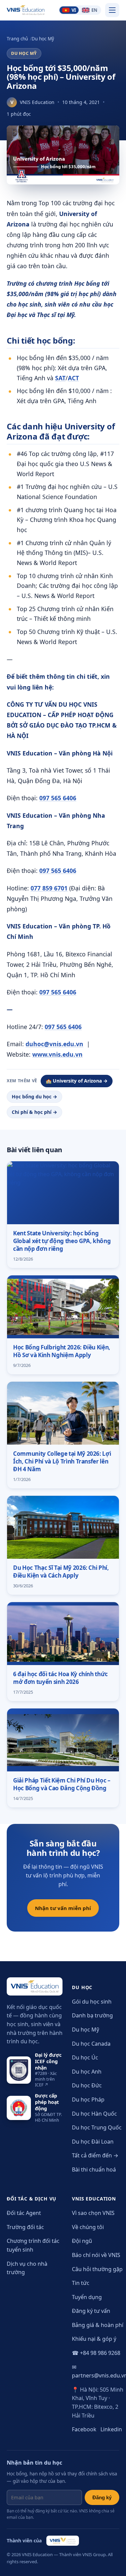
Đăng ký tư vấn (91, 2311)
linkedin (111, 2429)
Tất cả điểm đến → (95, 2155)
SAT (60, 378)
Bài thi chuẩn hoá (94, 2169)
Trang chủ (17, 39)
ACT (73, 378)
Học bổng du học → (34, 1097)
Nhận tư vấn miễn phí (63, 1908)
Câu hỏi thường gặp (97, 2269)
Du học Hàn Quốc (94, 2114)
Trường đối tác (25, 2227)
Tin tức (81, 2283)
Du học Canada (91, 2044)
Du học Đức (87, 2085)
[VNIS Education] (26, 10)
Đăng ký (102, 2497)
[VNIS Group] (63, 2541)
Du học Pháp (88, 2099)
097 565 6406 (58, 798)
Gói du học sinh (92, 2002)
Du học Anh (87, 2072)
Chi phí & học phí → (34, 1112)
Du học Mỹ (43, 39)
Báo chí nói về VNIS (96, 2255)
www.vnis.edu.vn (57, 1054)
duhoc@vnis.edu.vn (54, 1044)
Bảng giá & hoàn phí (98, 2325)
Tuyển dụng (87, 2297)
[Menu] (112, 10)
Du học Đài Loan (93, 2142)
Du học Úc (85, 2057)
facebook (84, 2429)
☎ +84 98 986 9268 (96, 2353)
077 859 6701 (49, 888)
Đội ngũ (82, 2241)
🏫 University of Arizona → (77, 1081)
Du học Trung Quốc (97, 2127)
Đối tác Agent (24, 2213)
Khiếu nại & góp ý (94, 2339)
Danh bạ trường (92, 2015)
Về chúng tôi (88, 2227)
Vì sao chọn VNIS (93, 2213)
